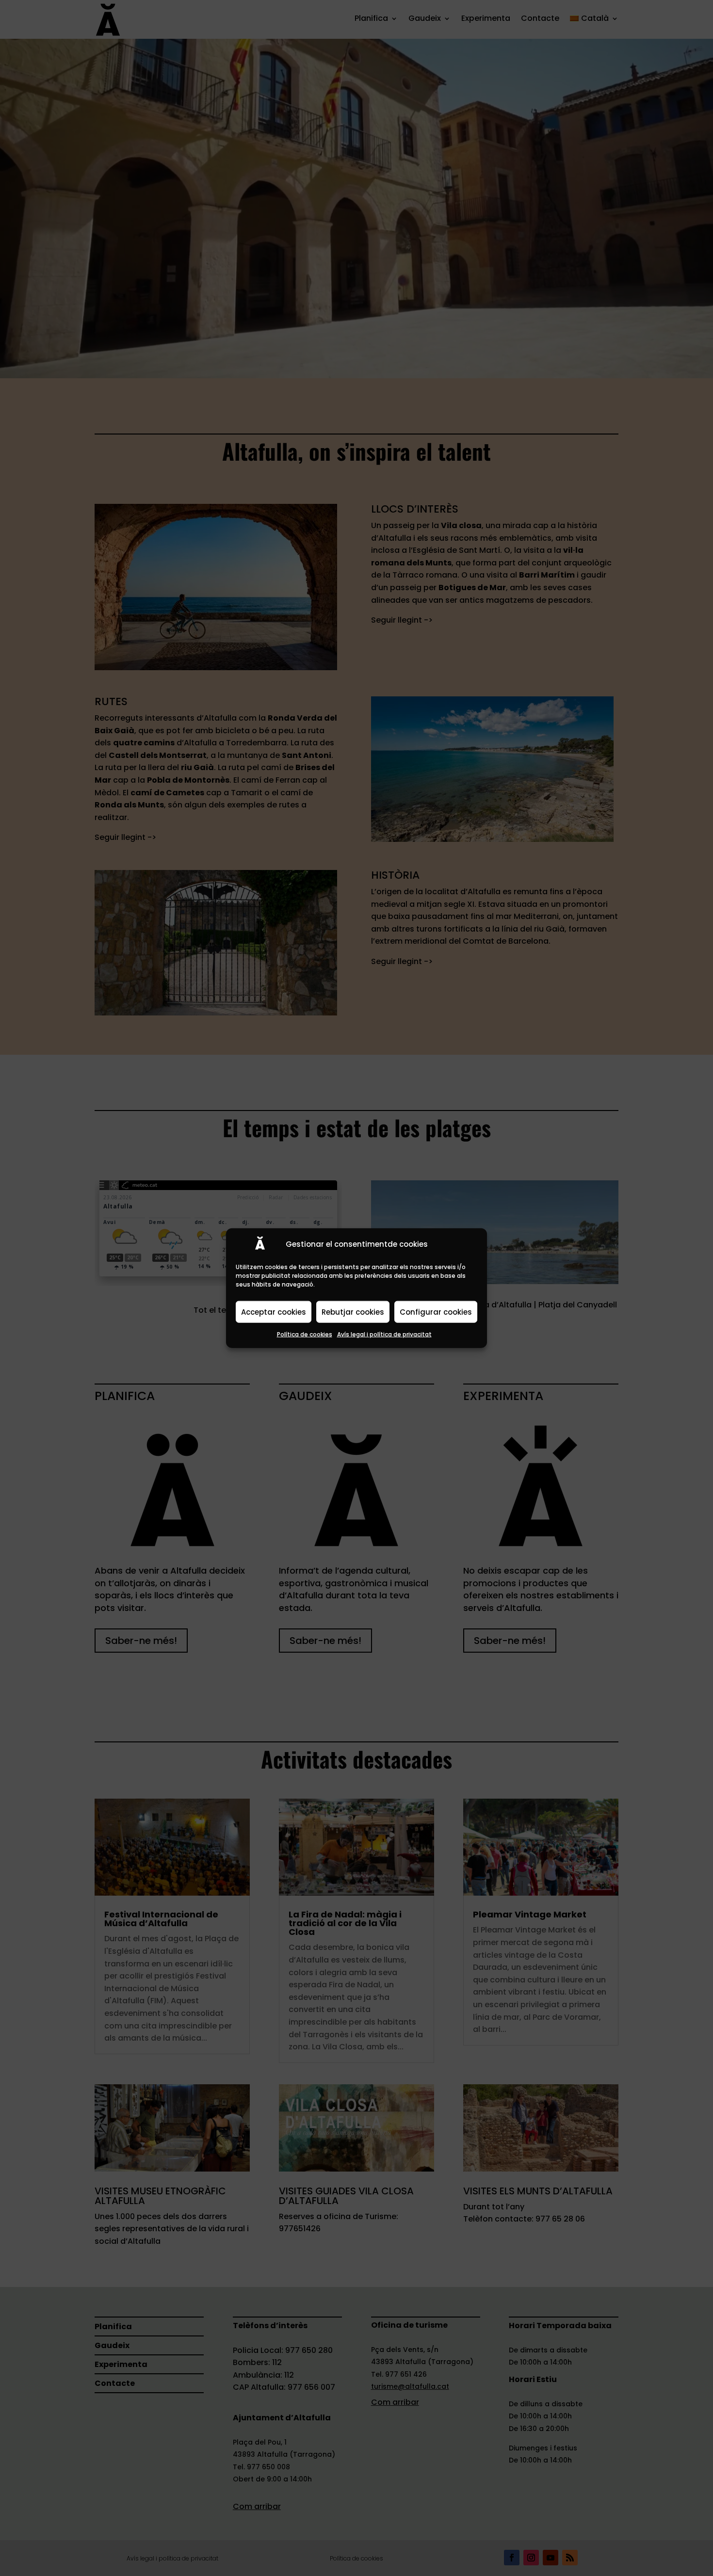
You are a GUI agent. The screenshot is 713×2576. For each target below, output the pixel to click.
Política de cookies (305, 1334)
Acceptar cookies (274, 1312)
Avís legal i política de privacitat (384, 1334)
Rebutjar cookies (353, 1312)
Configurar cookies (436, 1312)
